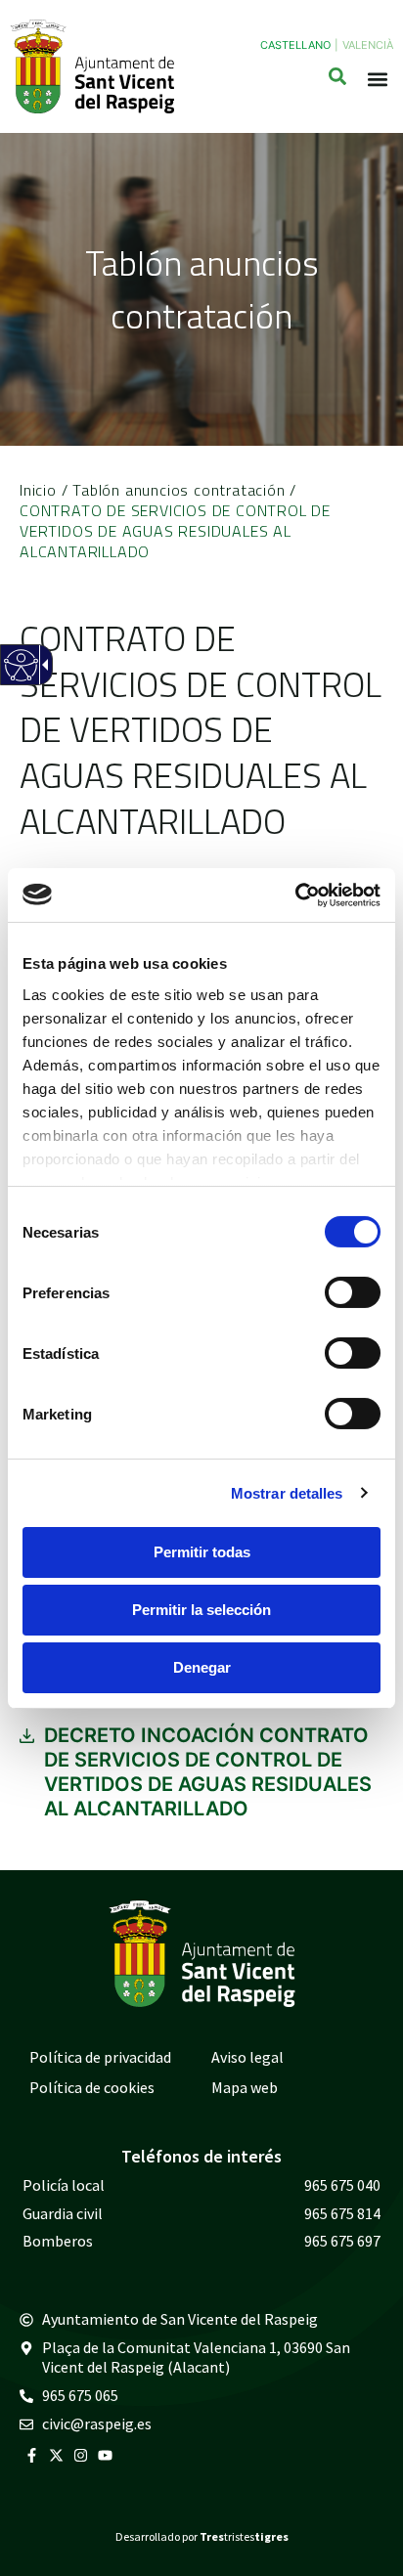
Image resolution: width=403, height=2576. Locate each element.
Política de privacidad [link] (100, 2057)
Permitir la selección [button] (201, 1610)
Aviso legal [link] (247, 2057)
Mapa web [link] (245, 2087)
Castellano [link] (295, 45)
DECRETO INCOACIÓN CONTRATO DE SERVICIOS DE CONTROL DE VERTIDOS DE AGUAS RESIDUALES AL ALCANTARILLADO (208, 1772)
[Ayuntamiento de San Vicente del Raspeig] (92, 66)
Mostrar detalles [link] (287, 1492)
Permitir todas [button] (202, 1552)
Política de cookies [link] (92, 2087)
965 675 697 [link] (342, 2241)
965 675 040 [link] (342, 2185)
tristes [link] (244, 2536)
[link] (295, 895)
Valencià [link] (368, 45)
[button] (377, 80)
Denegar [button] (202, 1667)
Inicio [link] (38, 490)
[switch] (353, 1292)
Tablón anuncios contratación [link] (179, 490)
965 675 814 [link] (342, 2213)
